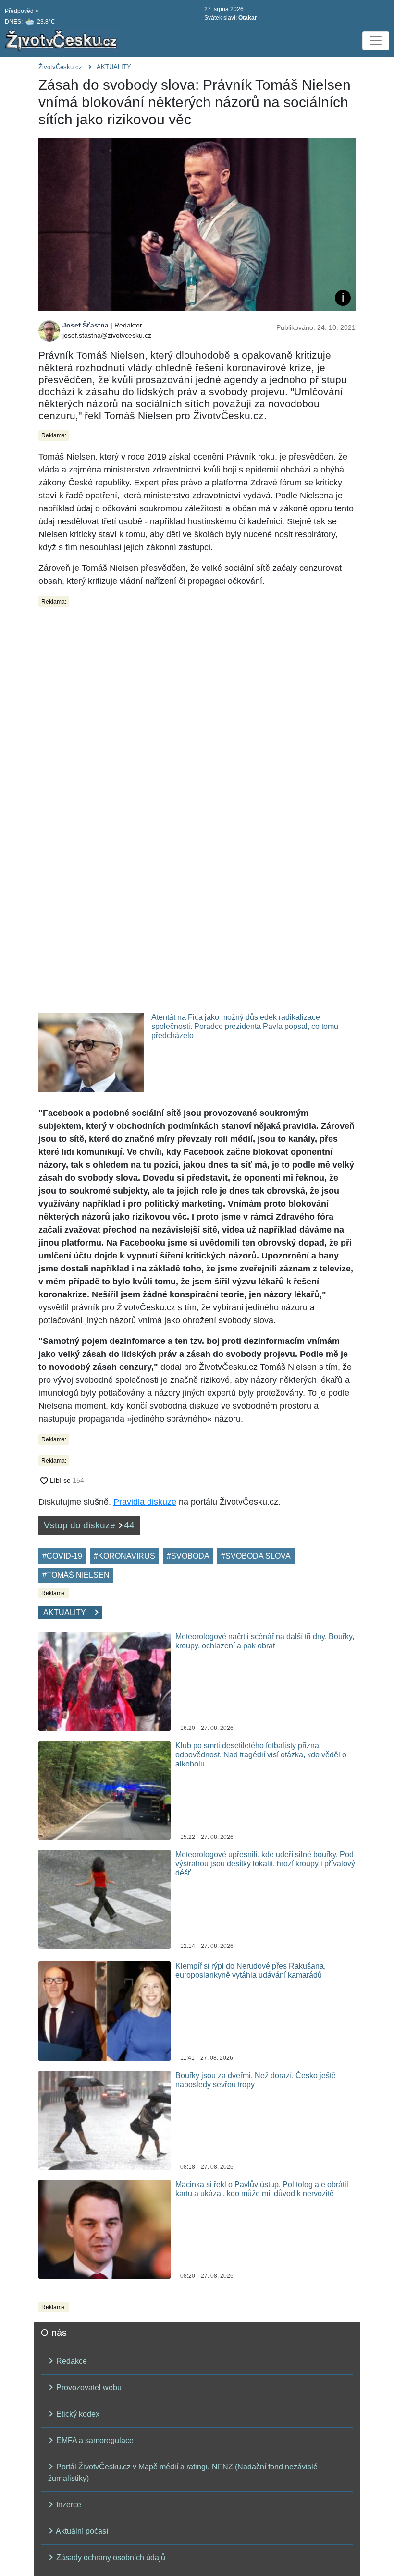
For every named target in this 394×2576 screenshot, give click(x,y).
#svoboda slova (256, 1556)
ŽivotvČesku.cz (60, 67)
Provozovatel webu (88, 2388)
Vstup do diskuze (89, 1525)
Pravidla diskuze (145, 1502)
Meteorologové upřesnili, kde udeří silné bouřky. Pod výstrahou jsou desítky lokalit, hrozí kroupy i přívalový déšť (265, 1864)
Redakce (71, 2361)
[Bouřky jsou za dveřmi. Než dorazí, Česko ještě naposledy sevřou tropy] (105, 2120)
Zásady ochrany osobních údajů (110, 2558)
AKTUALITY (114, 67)
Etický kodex (77, 2414)
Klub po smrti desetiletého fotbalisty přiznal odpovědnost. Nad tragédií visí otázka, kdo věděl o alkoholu (261, 1755)
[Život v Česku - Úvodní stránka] (62, 41)
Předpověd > (22, 11)
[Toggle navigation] (376, 41)
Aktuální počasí (81, 2531)
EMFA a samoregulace (94, 2440)
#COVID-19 (62, 1556)
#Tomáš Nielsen (76, 1575)
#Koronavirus (124, 1556)
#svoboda (188, 1556)
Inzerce (68, 2505)
